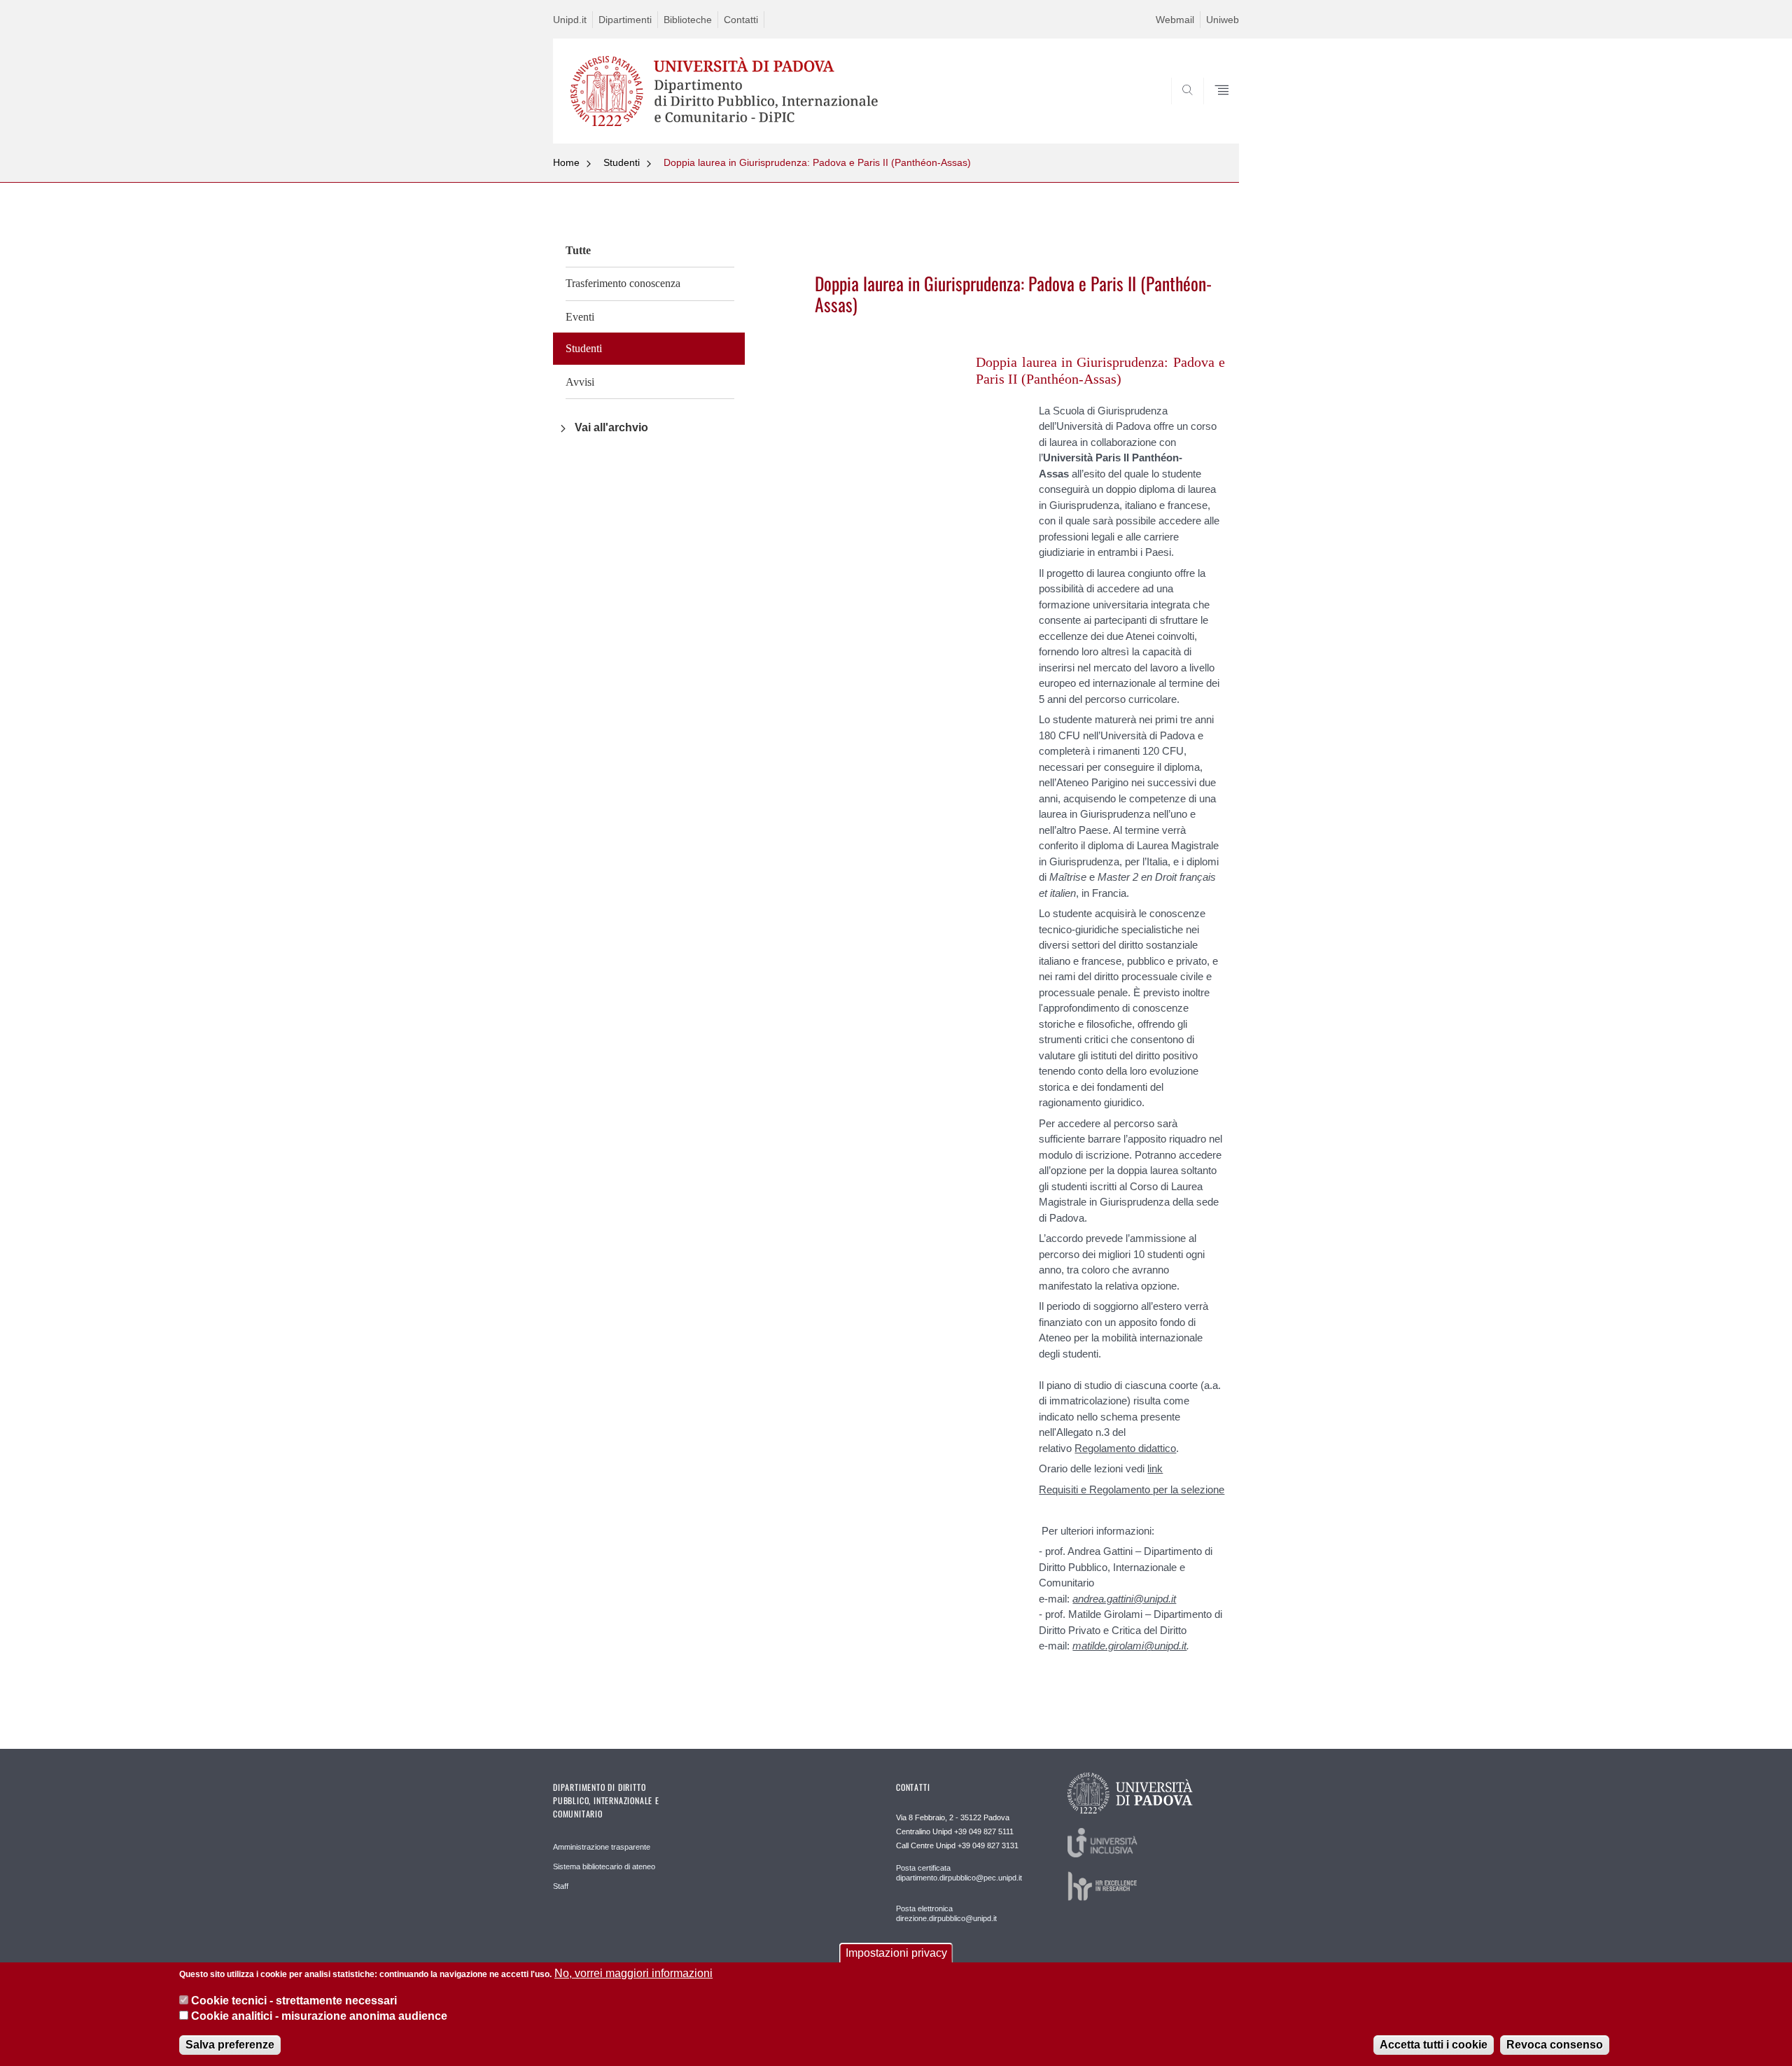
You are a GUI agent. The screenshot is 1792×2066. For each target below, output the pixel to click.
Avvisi (580, 382)
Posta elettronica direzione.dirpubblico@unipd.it (946, 1913)
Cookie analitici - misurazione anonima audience (319, 2016)
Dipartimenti (625, 20)
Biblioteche (688, 20)
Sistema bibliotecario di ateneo (604, 1866)
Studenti (622, 162)
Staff (561, 1886)
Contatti (741, 20)
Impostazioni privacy (896, 1953)
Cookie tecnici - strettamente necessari (294, 2000)
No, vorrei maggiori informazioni (633, 1973)
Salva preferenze (230, 2045)
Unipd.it (570, 20)
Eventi (580, 317)
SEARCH (1214, 110)
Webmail (1175, 20)
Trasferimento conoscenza (623, 283)
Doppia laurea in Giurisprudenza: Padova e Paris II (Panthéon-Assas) (817, 162)
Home (566, 162)
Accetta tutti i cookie (1434, 2045)
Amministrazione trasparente (602, 1847)
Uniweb (1223, 20)
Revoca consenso (1555, 2045)
